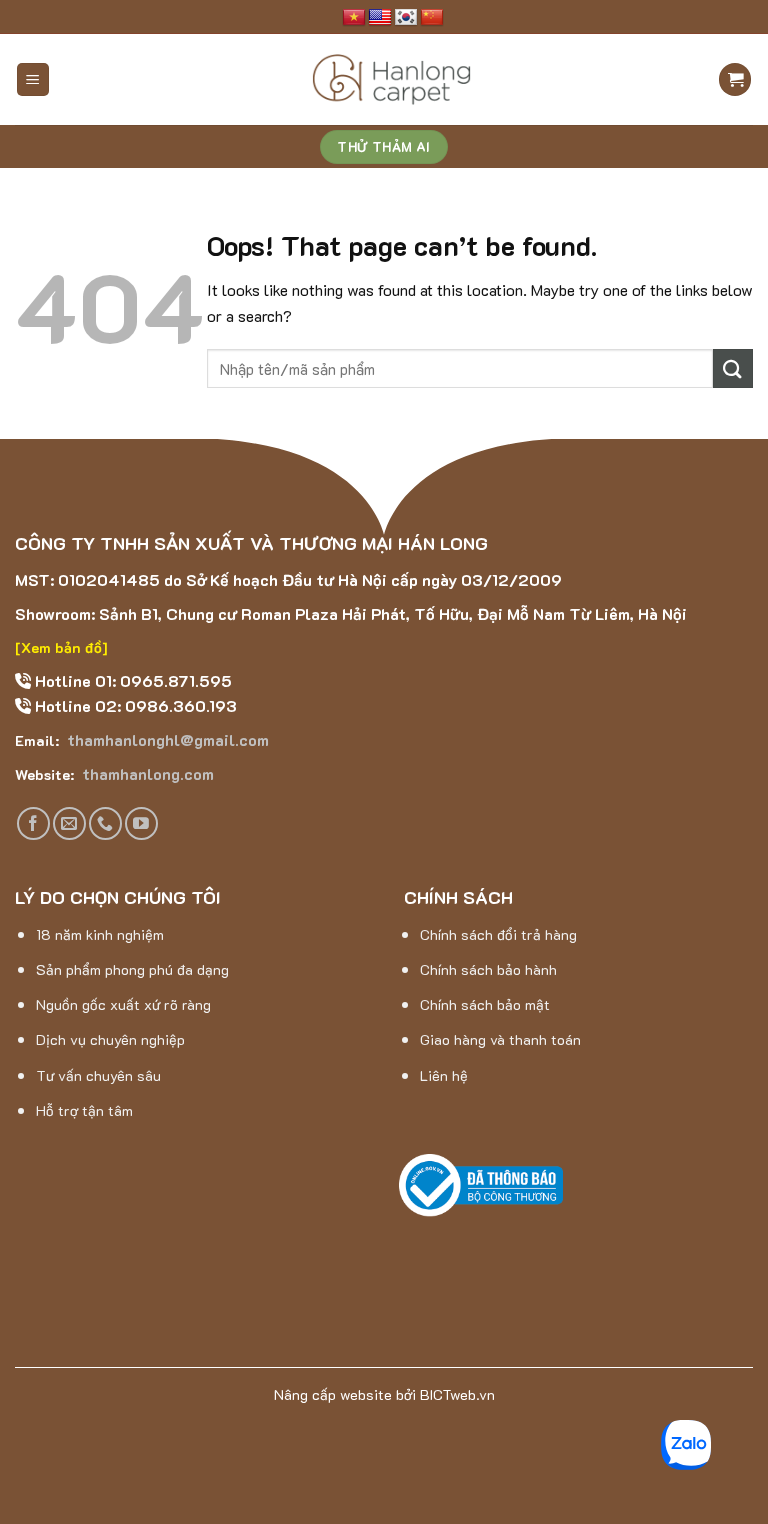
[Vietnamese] (354, 18)
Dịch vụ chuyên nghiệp (110, 1039)
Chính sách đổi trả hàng (498, 934)
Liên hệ (444, 1075)
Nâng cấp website (333, 1394)
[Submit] (733, 368)
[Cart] (735, 79)
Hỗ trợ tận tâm (84, 1110)
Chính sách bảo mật (485, 1004)
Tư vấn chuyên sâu (98, 1075)
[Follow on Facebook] (33, 823)
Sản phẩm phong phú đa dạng (132, 969)
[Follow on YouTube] (141, 823)
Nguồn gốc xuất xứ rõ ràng (123, 1004)
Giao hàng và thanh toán (500, 1039)
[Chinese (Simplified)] (432, 18)
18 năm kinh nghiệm (100, 934)
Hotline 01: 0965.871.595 (131, 680)
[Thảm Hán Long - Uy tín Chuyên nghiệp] (392, 80)
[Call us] (105, 823)
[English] (380, 18)
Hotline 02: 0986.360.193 (134, 705)
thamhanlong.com (146, 773)
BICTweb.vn (457, 1394)
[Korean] (406, 18)
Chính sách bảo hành (488, 969)
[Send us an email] (69, 823)
